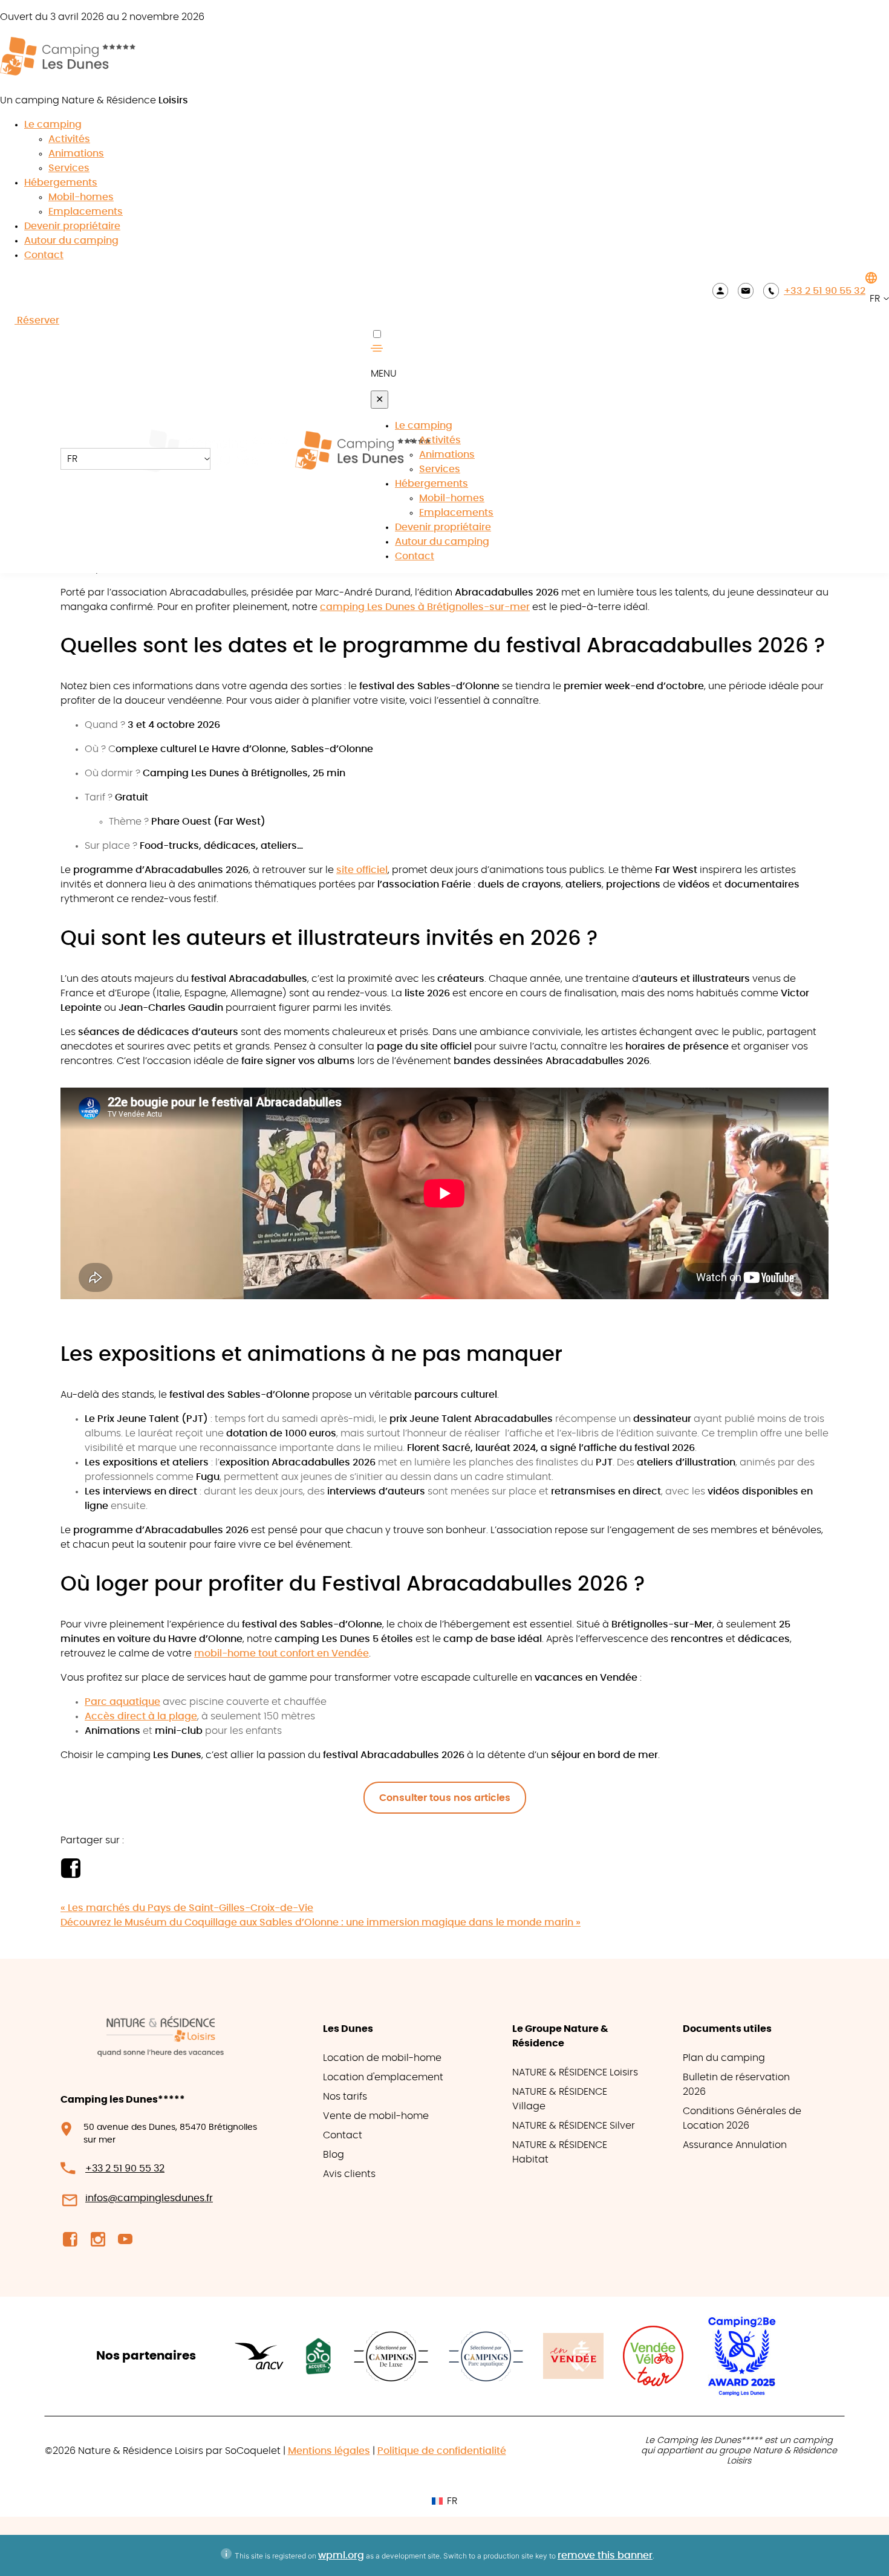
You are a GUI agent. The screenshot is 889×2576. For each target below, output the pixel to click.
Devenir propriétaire (72, 226)
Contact (44, 255)
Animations (76, 154)
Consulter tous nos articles (445, 1798)
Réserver (37, 320)
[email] (746, 290)
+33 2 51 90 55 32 (825, 291)
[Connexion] (720, 290)
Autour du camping (71, 241)
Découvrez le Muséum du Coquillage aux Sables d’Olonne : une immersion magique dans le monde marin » (321, 1922)
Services (69, 168)
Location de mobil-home (382, 2058)
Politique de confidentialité (442, 2451)
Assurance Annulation (735, 2145)
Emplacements (86, 212)
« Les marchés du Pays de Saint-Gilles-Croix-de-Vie (187, 1908)
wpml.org (341, 2555)
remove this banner (605, 2555)
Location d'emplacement (383, 2077)
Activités (69, 139)
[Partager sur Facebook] (70, 1875)
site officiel (362, 870)
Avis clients (349, 2174)
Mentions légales (329, 2451)
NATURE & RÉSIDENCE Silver (574, 2126)
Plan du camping (724, 2058)
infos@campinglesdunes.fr (149, 2198)
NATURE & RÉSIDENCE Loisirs (575, 2072)
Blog (334, 2155)
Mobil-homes (81, 197)
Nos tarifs (345, 2097)
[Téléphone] (771, 290)
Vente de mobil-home (376, 2116)
